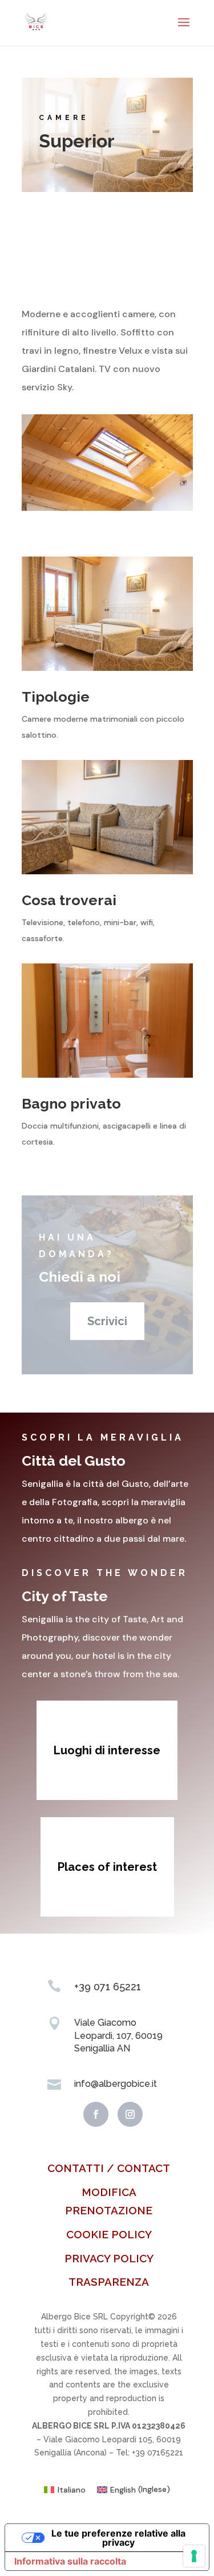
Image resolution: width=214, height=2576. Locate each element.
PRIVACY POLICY (109, 2258)
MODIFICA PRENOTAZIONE (109, 2201)
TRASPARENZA (109, 2282)
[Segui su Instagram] (130, 2114)
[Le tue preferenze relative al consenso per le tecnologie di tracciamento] (194, 2556)
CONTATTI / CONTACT (109, 2168)
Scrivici (107, 1321)
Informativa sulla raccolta (70, 2561)
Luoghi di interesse (107, 1750)
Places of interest (107, 1867)
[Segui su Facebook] (96, 2114)
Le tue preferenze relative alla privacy (118, 2538)
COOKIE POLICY (109, 2234)
